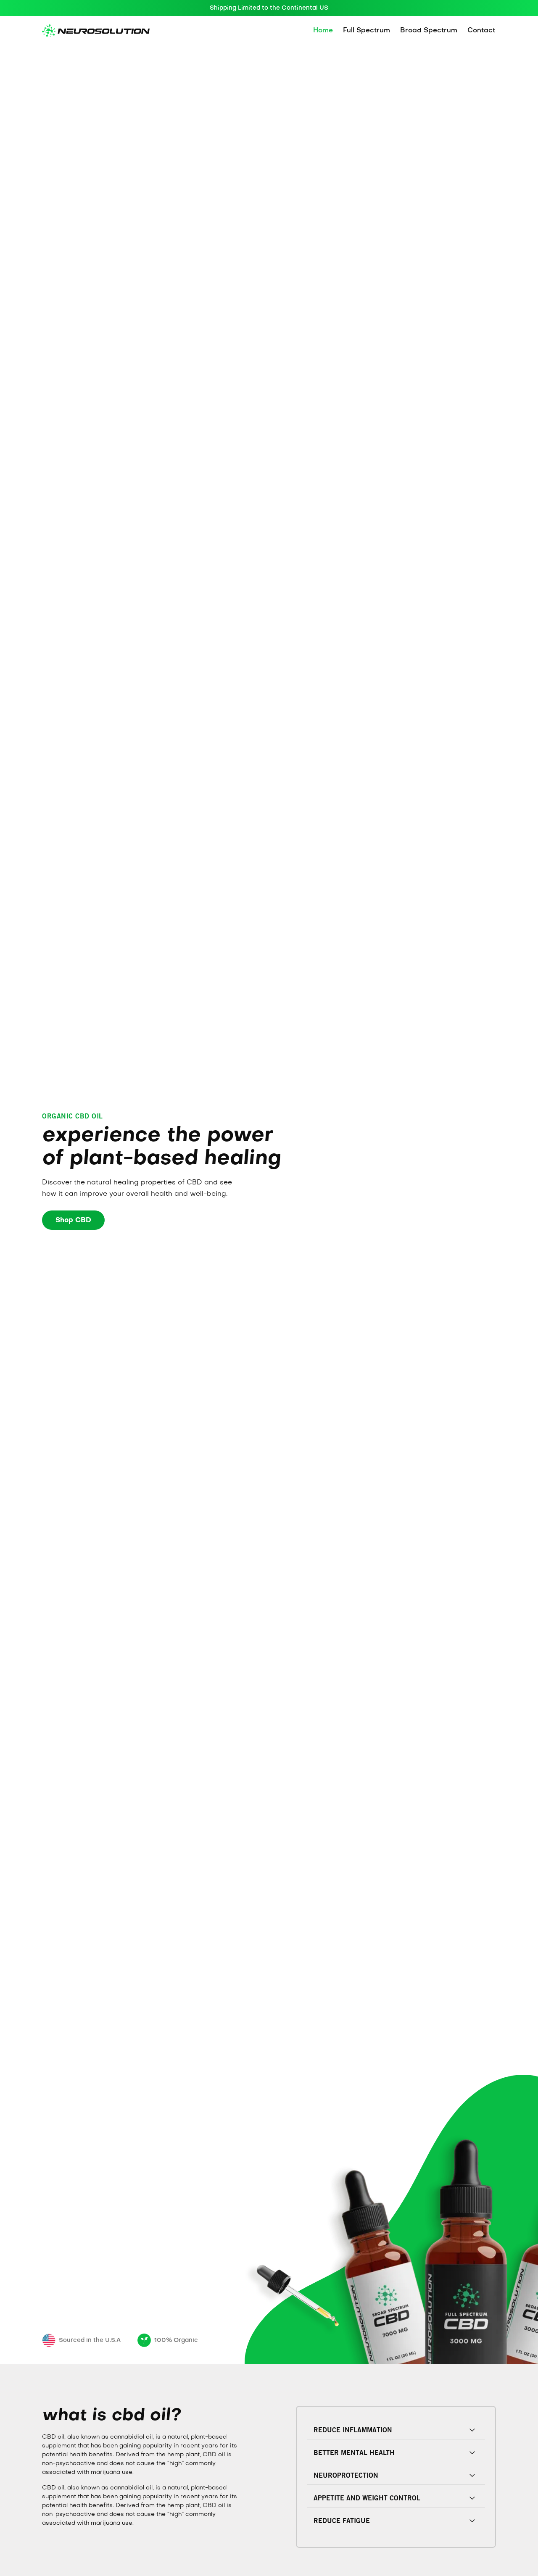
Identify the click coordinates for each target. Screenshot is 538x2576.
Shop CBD (73, 1221)
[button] (396, 2430)
